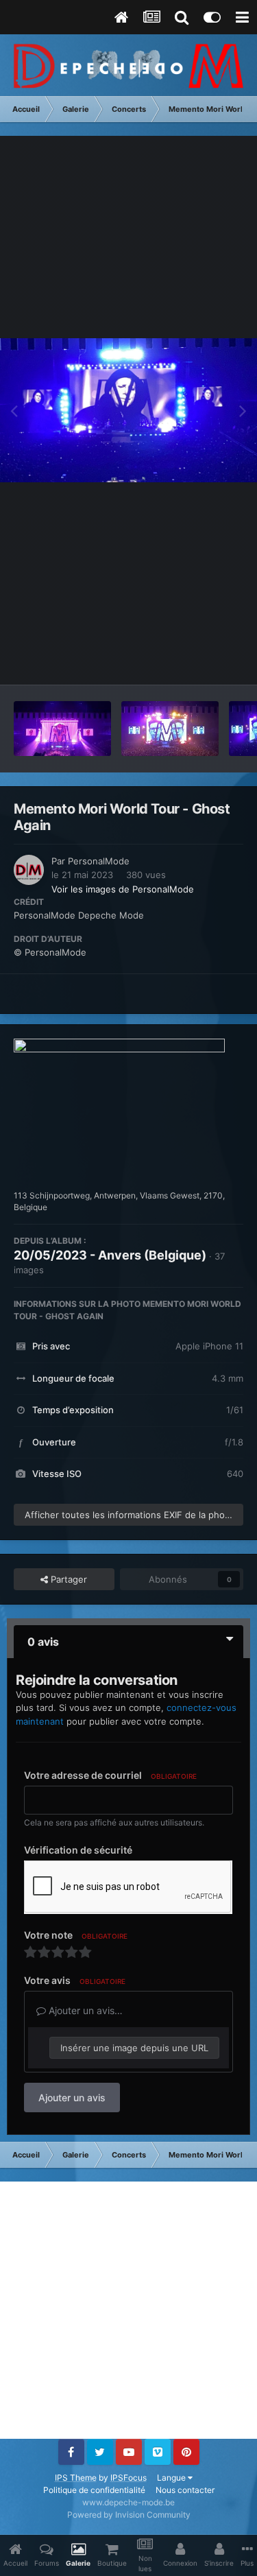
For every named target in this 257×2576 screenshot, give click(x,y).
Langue (172, 2478)
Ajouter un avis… (84, 2010)
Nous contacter (185, 2490)
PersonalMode (99, 861)
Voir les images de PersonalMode (123, 889)
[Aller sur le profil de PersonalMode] (29, 870)
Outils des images (188, 660)
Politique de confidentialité (94, 2490)
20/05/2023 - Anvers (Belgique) (110, 1255)
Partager (68, 1579)
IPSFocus (128, 2478)
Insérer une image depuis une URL (134, 2048)
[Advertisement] (128, 2310)
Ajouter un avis (72, 2098)
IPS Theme (76, 2478)
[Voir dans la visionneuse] (128, 411)
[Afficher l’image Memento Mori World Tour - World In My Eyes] (170, 729)
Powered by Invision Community (129, 2515)
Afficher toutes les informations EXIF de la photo (129, 1515)
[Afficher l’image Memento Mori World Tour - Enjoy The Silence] (62, 729)
